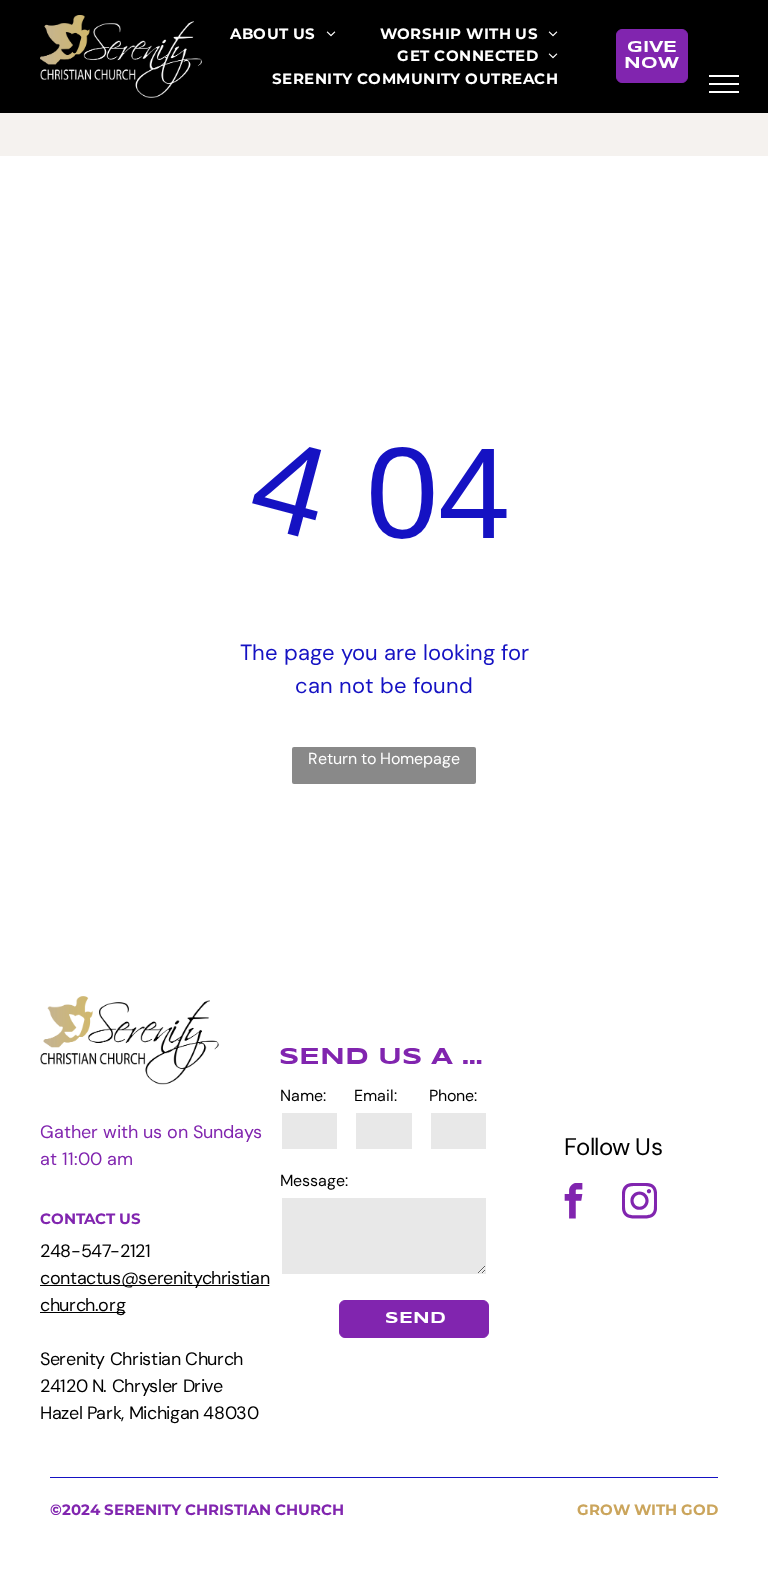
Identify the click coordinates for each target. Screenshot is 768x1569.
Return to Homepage (384, 758)
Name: (303, 1095)
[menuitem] (282, 34)
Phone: (453, 1095)
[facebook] (574, 1203)
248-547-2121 (95, 1251)
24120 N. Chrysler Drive (131, 1386)
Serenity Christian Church (141, 1359)
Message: (314, 1180)
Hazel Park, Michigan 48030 (149, 1413)
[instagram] (640, 1203)
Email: (375, 1095)
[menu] (724, 84)
